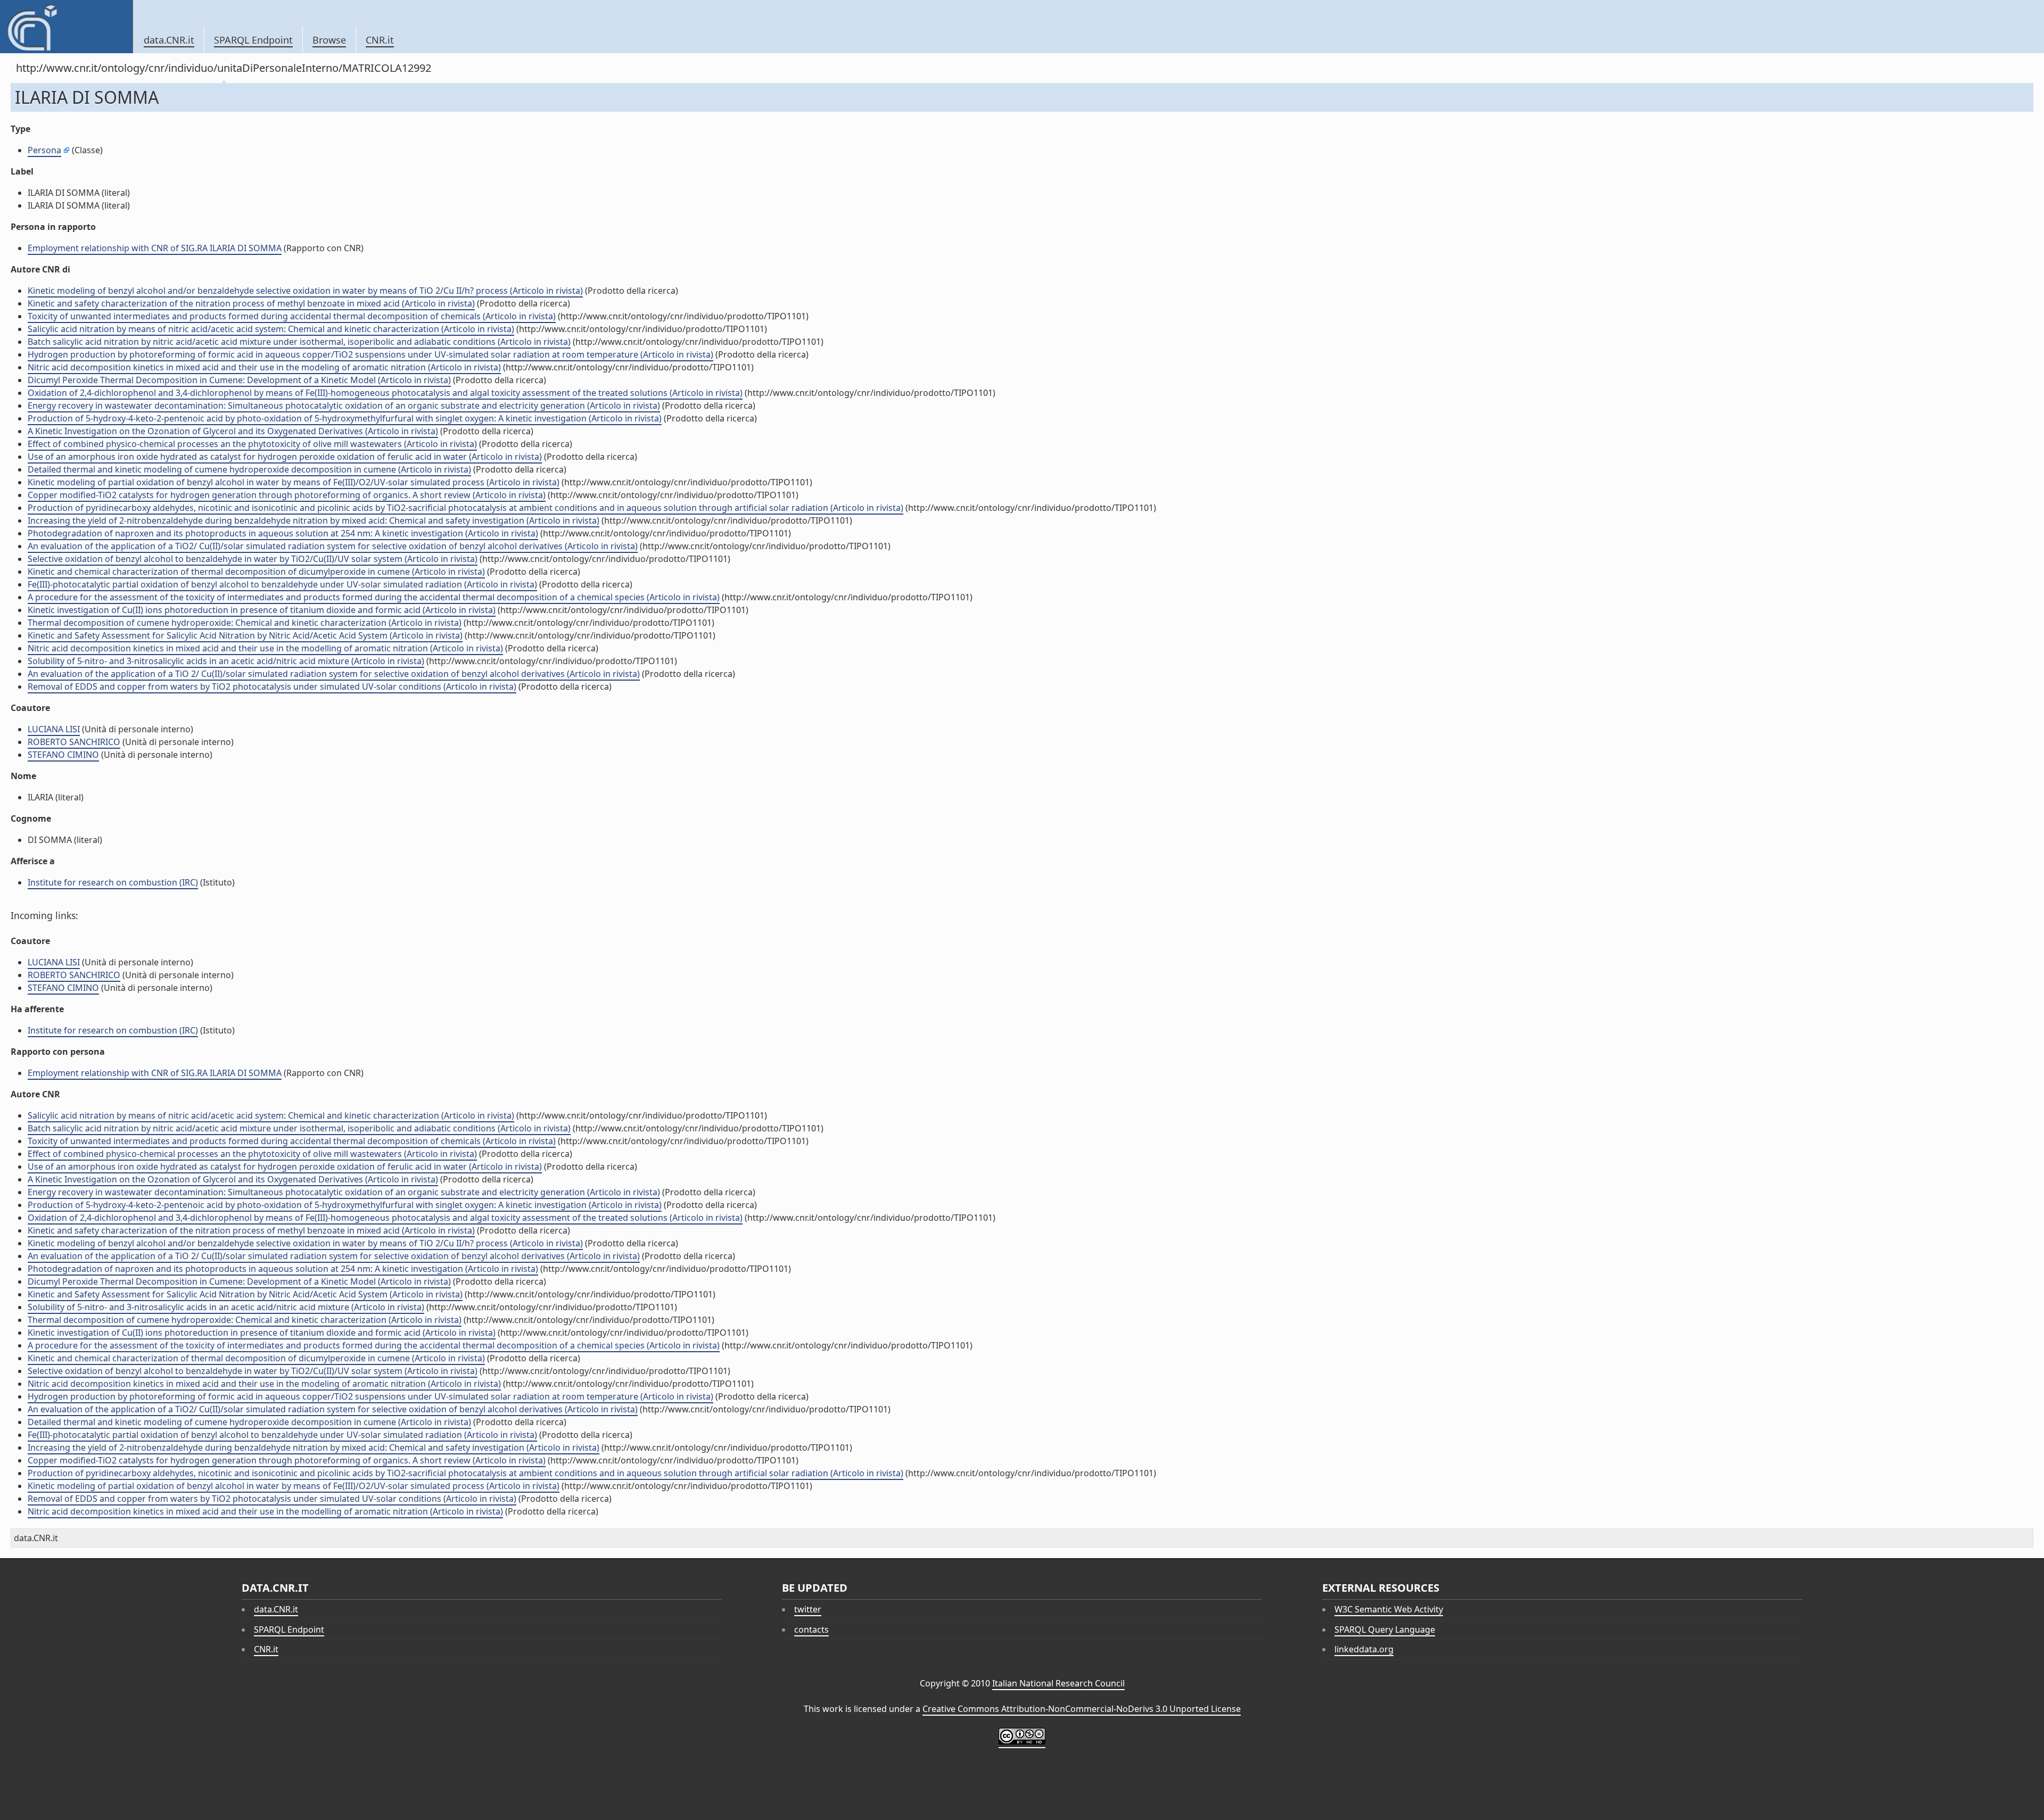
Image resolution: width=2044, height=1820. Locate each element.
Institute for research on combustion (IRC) (113, 882)
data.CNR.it (169, 40)
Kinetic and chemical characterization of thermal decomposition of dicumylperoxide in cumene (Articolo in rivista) (256, 572)
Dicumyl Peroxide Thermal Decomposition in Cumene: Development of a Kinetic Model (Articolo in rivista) (239, 380)
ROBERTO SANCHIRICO (74, 742)
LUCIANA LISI (54, 729)
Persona (44, 150)
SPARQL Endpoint (253, 40)
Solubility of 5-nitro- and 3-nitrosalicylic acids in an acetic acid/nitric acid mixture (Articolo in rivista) (226, 661)
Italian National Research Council (1058, 1683)
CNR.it (380, 40)
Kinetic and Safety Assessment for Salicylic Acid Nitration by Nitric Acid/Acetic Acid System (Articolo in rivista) (245, 635)
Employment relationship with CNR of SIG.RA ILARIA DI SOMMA (155, 248)
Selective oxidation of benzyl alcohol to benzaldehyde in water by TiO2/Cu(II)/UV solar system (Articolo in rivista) (253, 559)
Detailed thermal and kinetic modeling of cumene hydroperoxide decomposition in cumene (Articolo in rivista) (249, 469)
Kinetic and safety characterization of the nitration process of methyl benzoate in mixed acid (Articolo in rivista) (251, 303)
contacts (811, 1629)
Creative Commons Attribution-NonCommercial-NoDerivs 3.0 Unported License (1082, 1709)
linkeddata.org (1364, 1649)
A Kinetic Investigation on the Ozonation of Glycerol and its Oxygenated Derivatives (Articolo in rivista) (233, 431)
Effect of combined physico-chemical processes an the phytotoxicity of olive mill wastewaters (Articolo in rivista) (252, 444)
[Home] (66, 27)
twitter (808, 1609)
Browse (329, 40)
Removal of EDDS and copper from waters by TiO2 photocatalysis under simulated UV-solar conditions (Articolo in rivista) (272, 686)
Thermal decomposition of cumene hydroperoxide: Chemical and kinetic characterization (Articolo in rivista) (245, 623)
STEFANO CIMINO (63, 755)
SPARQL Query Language (1385, 1629)
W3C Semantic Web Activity (1389, 1609)
